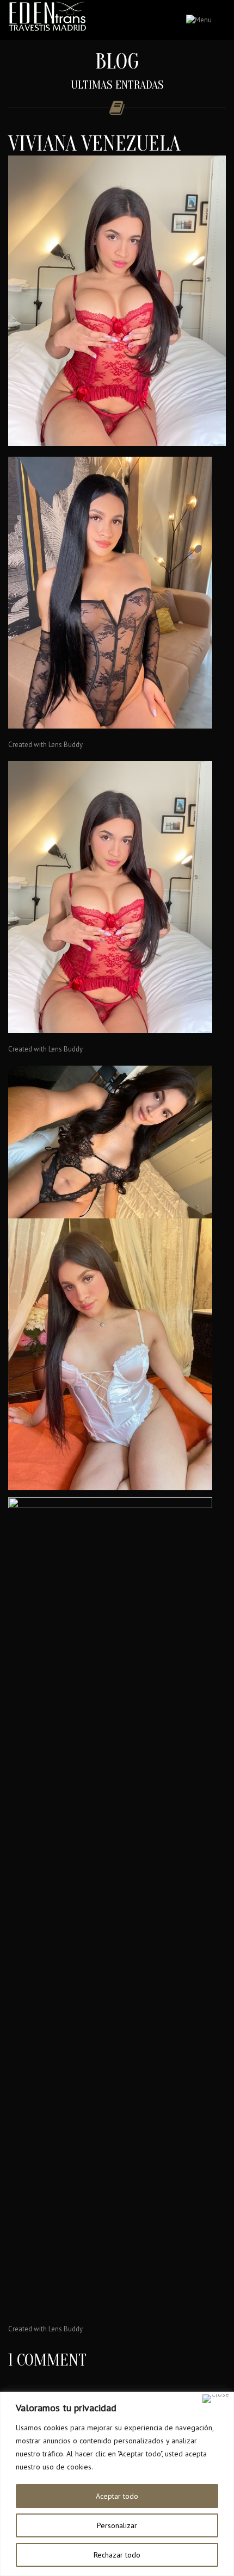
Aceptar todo (117, 2496)
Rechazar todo (117, 2555)
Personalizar (117, 2525)
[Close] (216, 2399)
